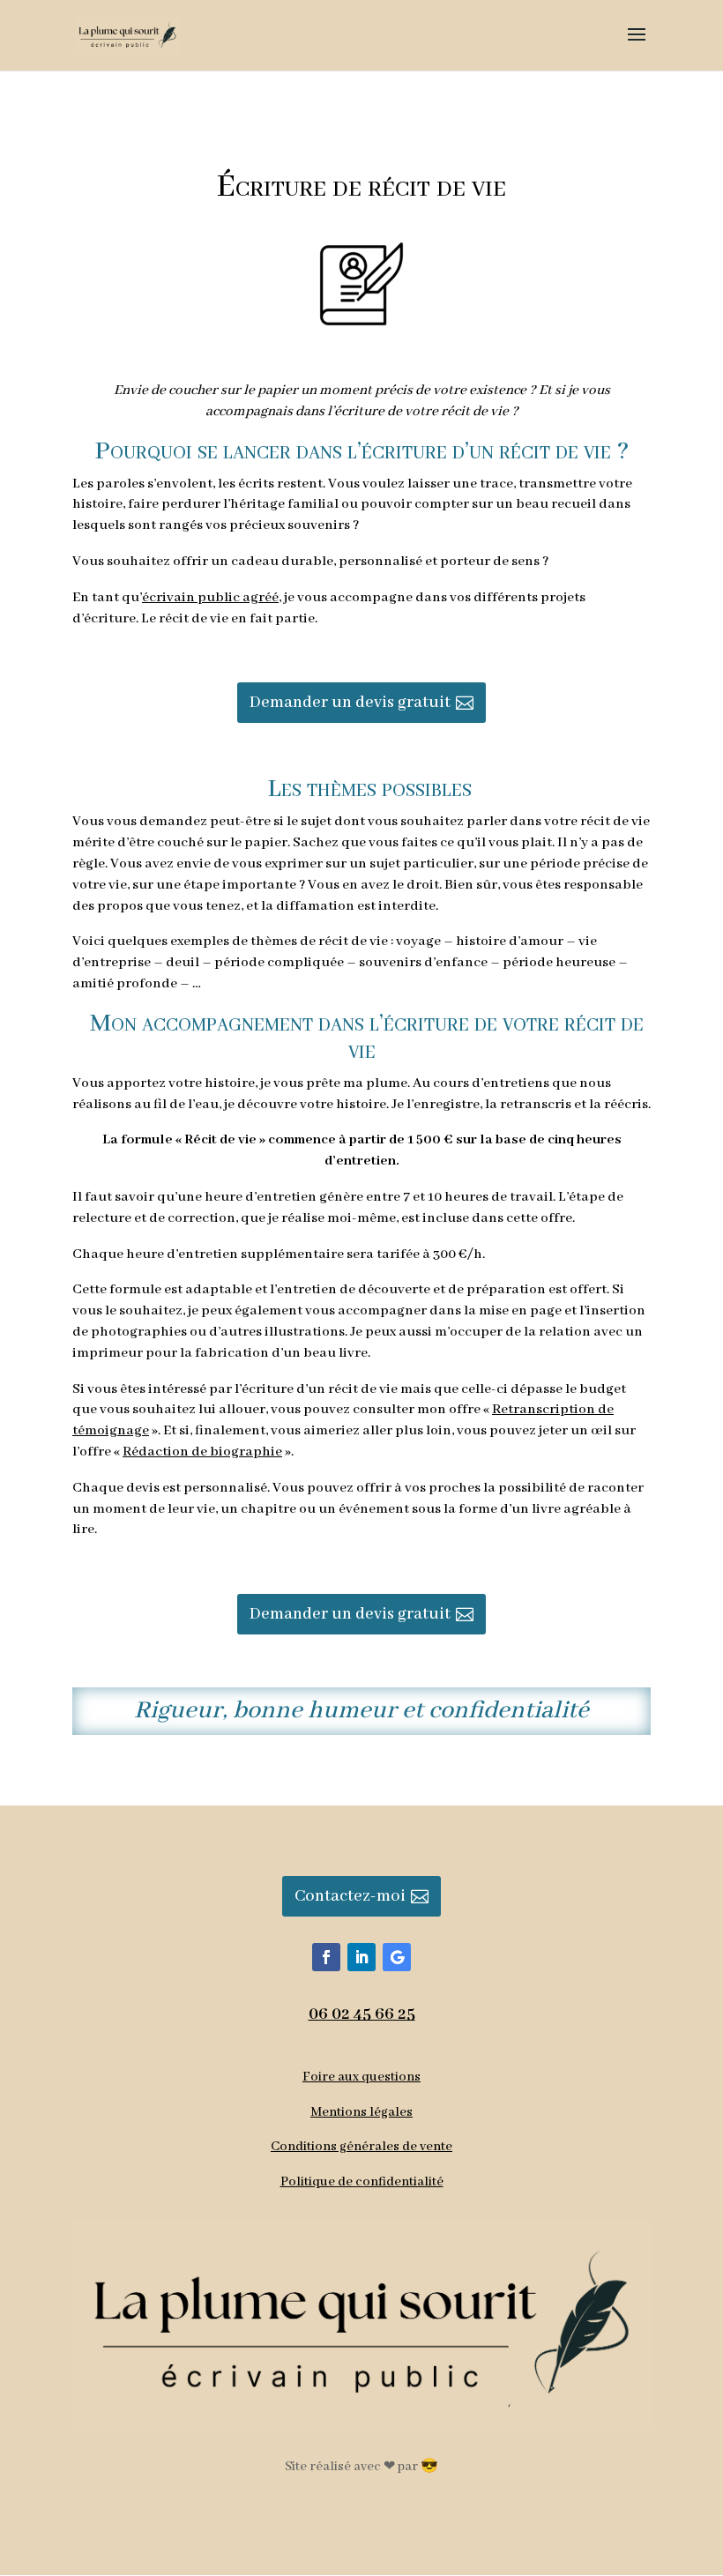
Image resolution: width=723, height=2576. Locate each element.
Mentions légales (361, 2112)
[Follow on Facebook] (326, 1957)
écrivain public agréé (210, 598)
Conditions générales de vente (361, 2147)
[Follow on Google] (397, 1957)
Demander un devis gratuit (350, 703)
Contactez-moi (350, 1896)
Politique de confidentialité (362, 2182)
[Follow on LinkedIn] (361, 1957)
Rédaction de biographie (202, 1452)
